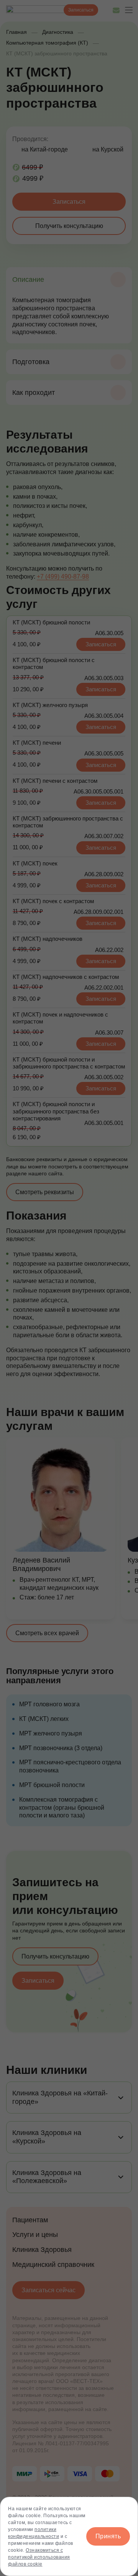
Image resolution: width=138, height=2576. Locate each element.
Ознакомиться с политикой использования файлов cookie (39, 2557)
